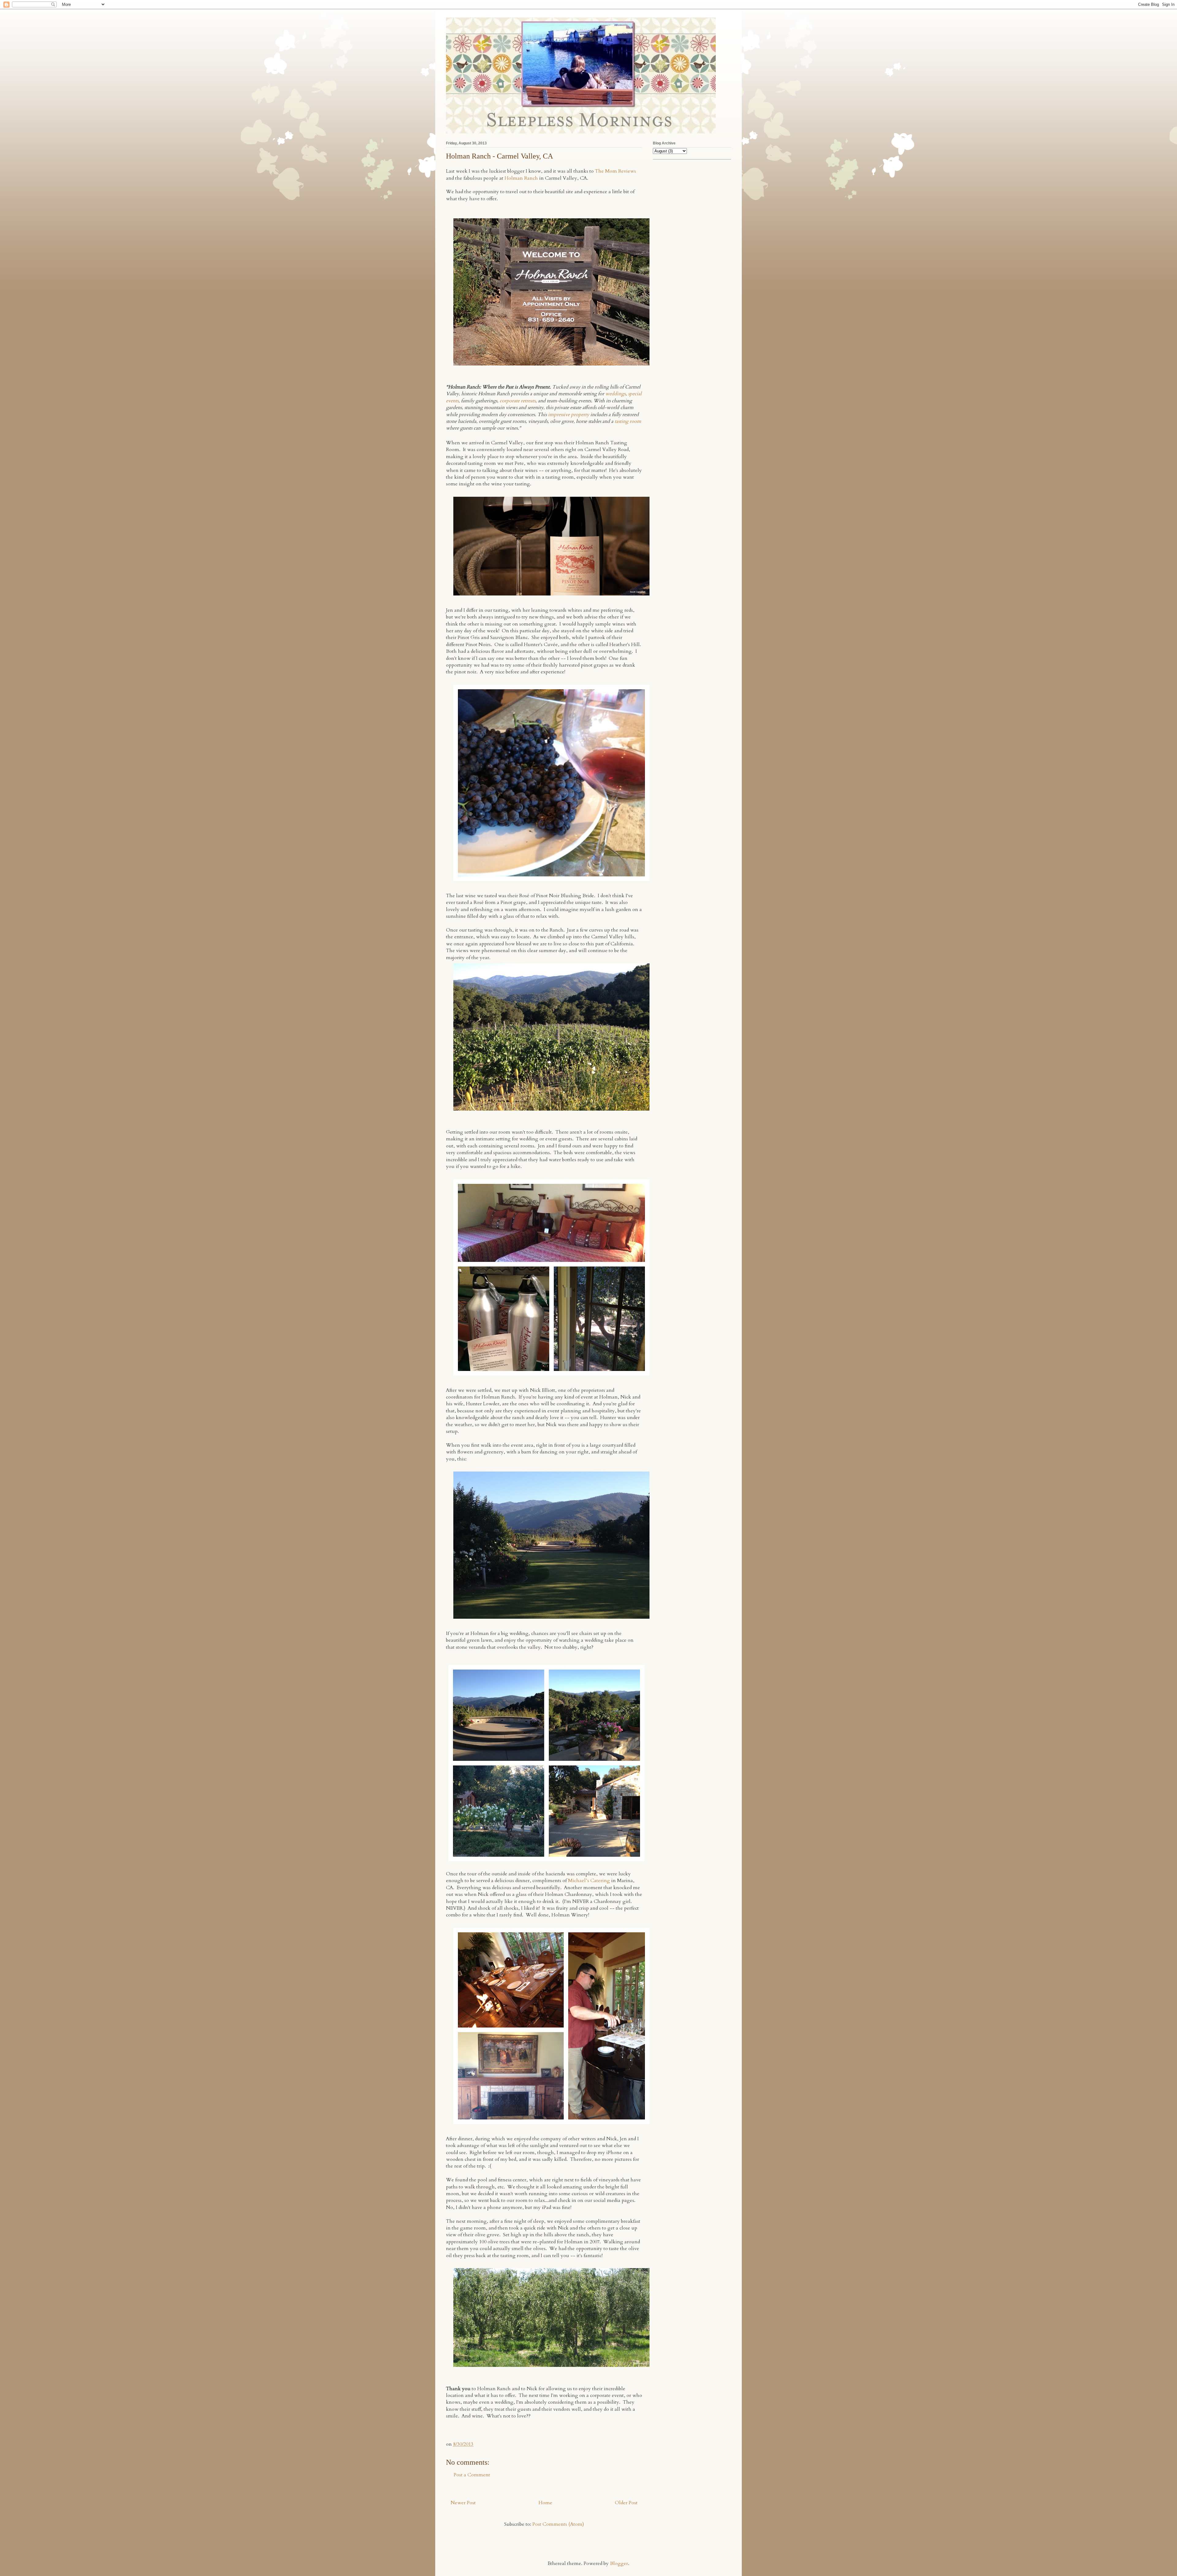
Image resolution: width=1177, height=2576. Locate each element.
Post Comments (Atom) (558, 2524)
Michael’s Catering (589, 1881)
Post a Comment (472, 2475)
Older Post (626, 2503)
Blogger (619, 2563)
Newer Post (463, 2503)
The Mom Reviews (615, 171)
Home (545, 2503)
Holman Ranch (521, 178)
